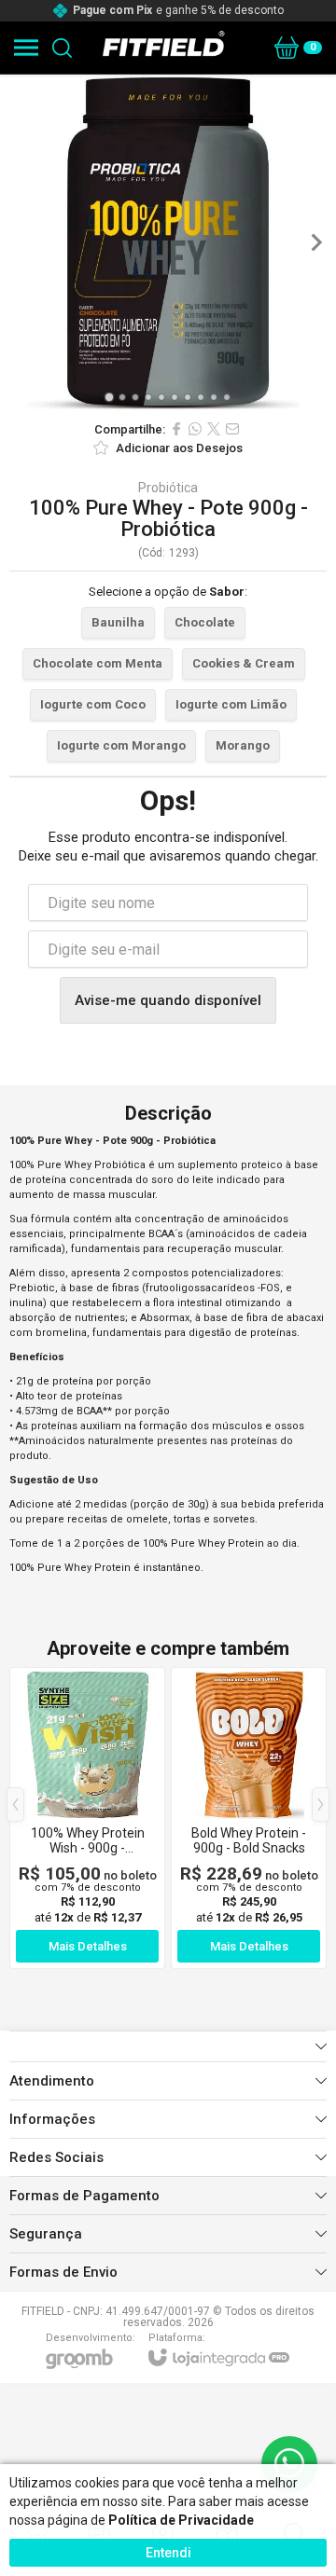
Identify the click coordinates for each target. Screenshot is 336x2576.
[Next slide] (315, 242)
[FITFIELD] (163, 48)
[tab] (109, 397)
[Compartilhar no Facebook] (176, 429)
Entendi (168, 2553)
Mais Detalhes (88, 1946)
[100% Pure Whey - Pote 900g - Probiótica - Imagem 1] (168, 242)
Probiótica (168, 488)
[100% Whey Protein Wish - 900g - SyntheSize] (87, 1818)
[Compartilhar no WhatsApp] (195, 429)
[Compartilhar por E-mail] (232, 429)
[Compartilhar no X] (214, 429)
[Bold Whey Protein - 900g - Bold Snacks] (249, 1818)
